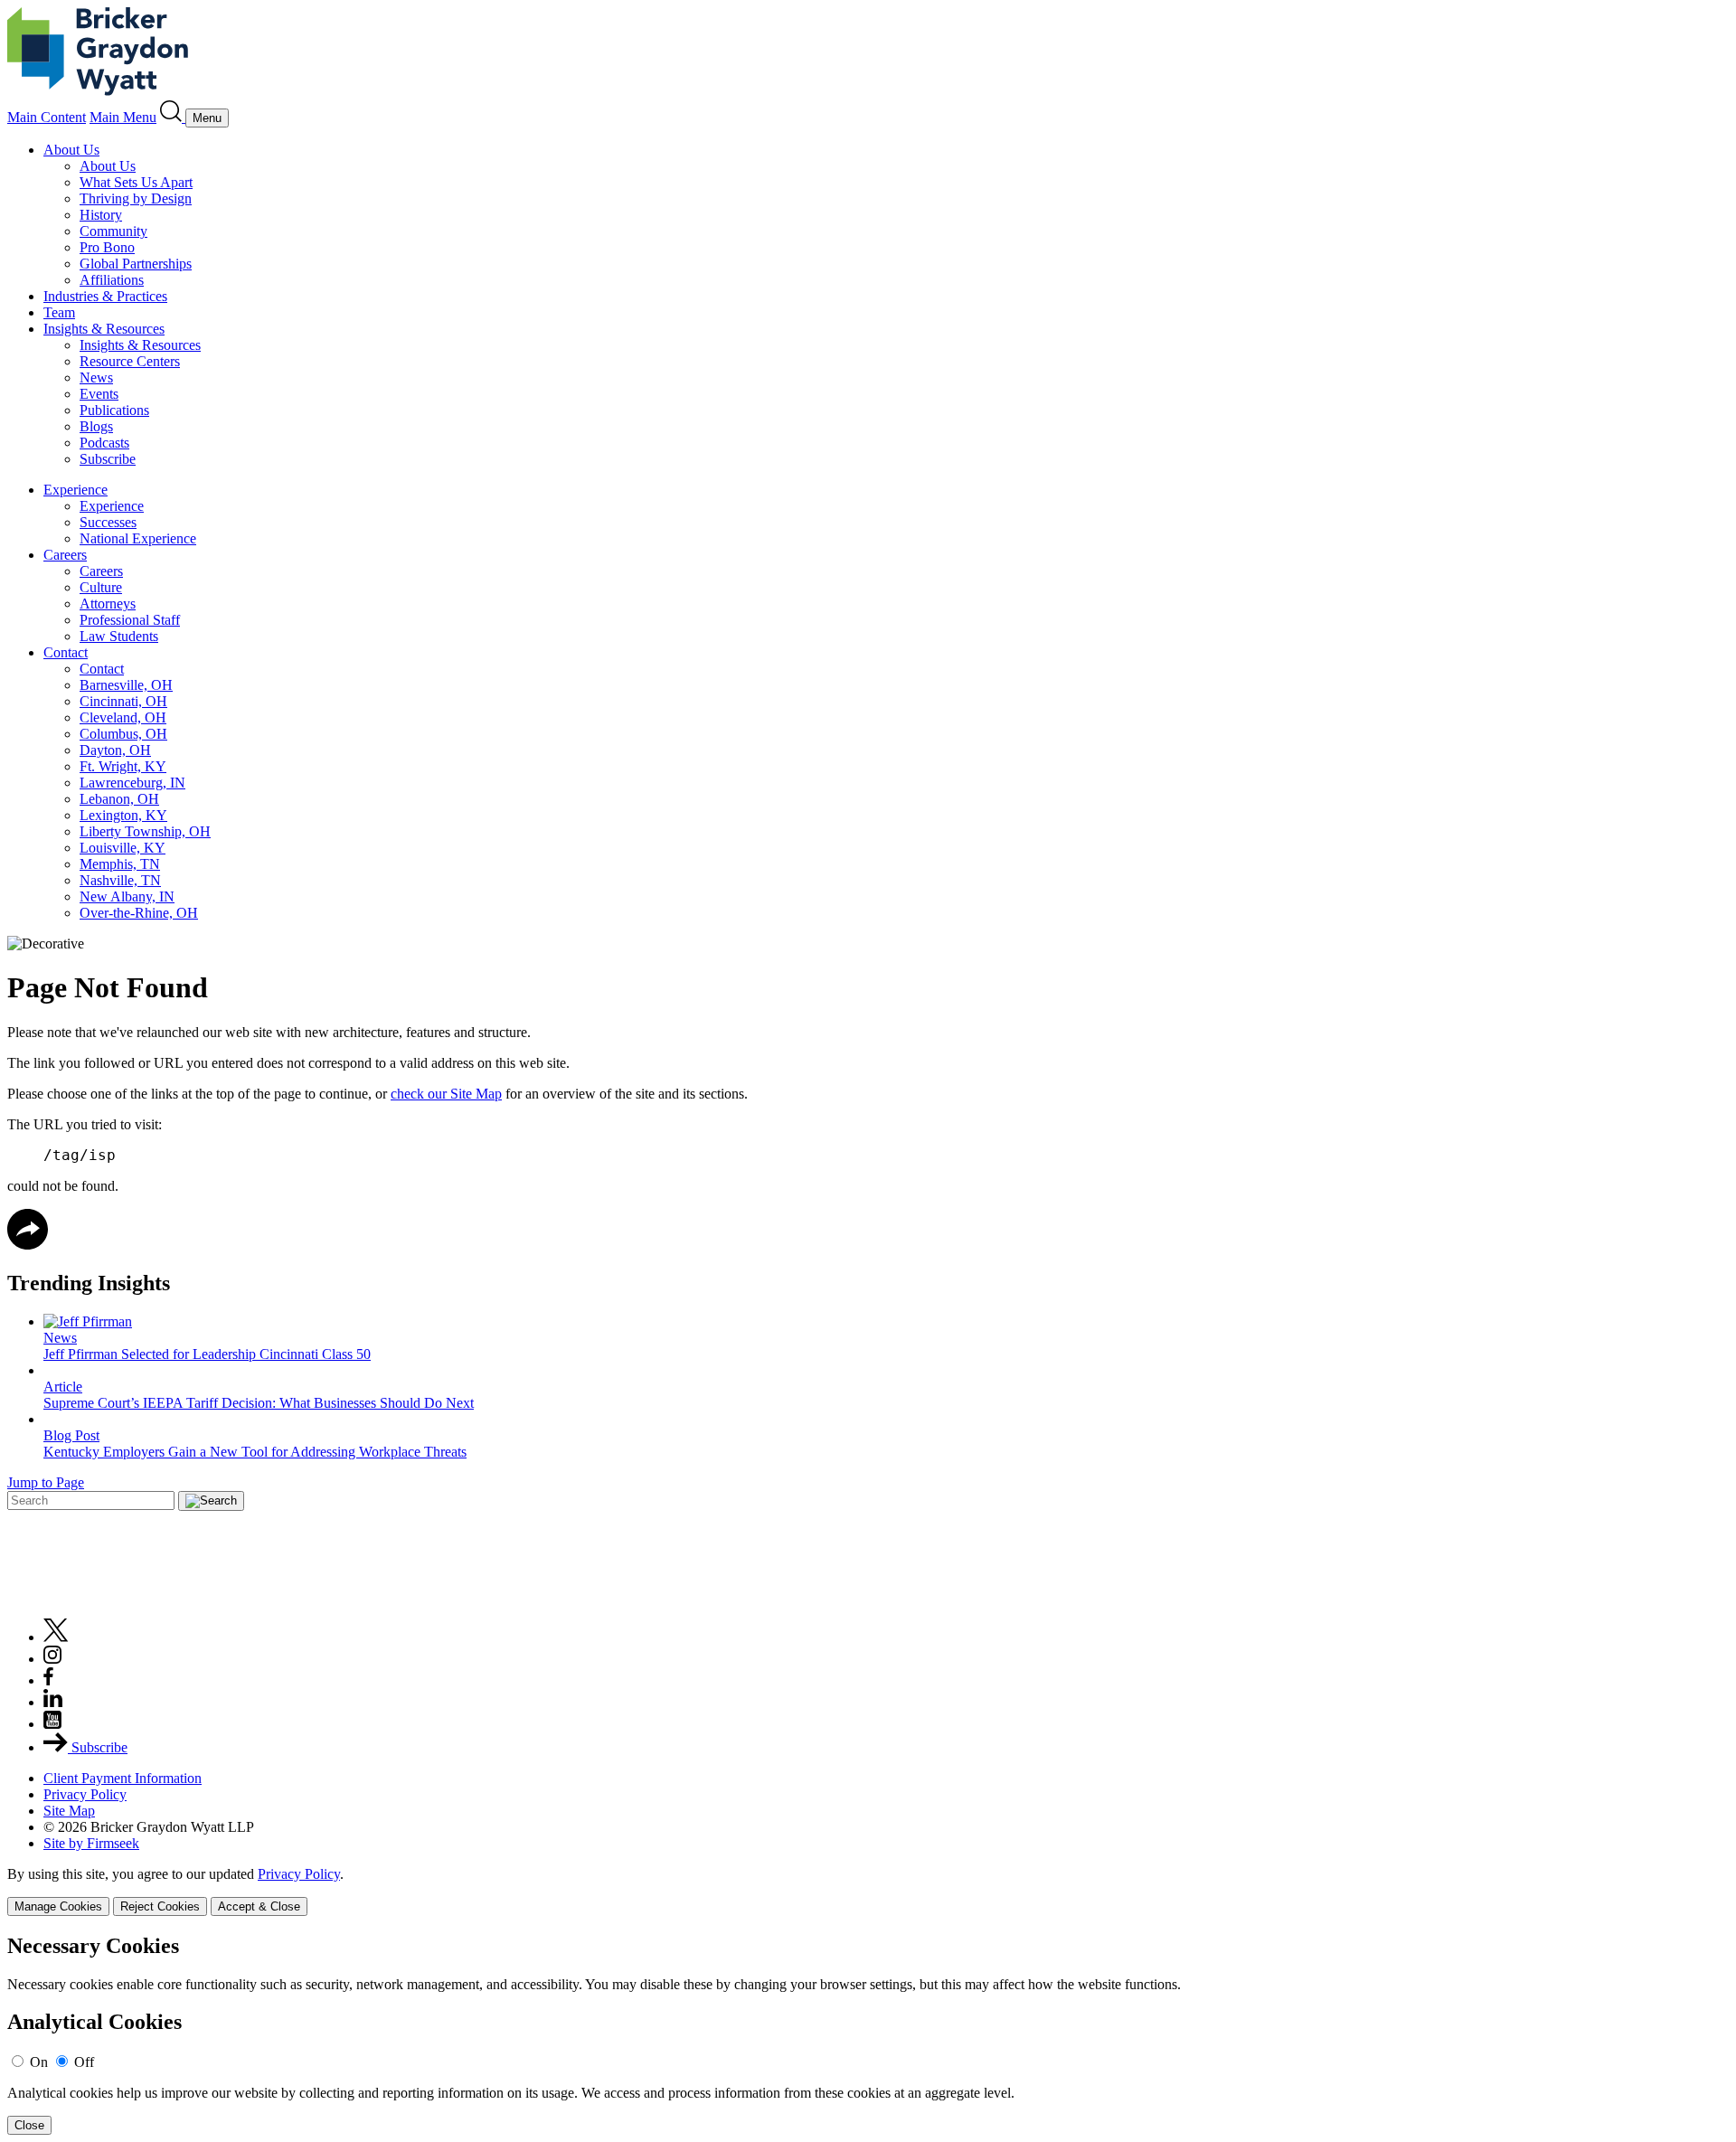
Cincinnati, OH (123, 701)
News (96, 377)
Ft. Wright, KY (123, 766)
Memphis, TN (120, 864)
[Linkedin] (53, 1702)
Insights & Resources (104, 329)
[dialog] (868, 1891)
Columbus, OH (123, 734)
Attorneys (108, 604)
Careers (65, 555)
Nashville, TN (120, 880)
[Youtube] (52, 1724)
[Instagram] (53, 1659)
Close (29, 2125)
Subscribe (108, 459)
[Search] (173, 117)
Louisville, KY (123, 848)
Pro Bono (107, 247)
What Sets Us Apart (136, 182)
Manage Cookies (58, 1906)
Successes (108, 522)
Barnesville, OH (126, 685)
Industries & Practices (105, 296)
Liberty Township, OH (145, 831)
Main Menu (123, 117)
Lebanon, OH (119, 799)
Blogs (96, 426)
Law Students (119, 636)
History (101, 215)
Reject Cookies (160, 1906)
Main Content (47, 117)
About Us (71, 150)
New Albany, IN (127, 896)
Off (84, 2062)
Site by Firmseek (91, 1843)
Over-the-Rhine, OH (139, 913)
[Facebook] (48, 1680)
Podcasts (104, 443)
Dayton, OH (115, 750)
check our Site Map (446, 1094)
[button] (28, 1245)
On (39, 2062)
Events (99, 394)
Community (113, 231)
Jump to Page (46, 1482)
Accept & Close (259, 1906)
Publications (114, 410)
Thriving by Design (136, 198)
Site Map (69, 1811)
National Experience (138, 538)
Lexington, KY (123, 815)
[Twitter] (56, 1637)
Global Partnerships (136, 264)
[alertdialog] (868, 2035)
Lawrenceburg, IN (132, 783)
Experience (75, 490)
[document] (868, 2035)
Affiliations (112, 280)
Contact (66, 652)
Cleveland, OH (123, 717)
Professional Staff (130, 620)
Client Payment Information (123, 1778)
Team (59, 312)
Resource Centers (130, 361)
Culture (101, 587)
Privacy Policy (85, 1794)
